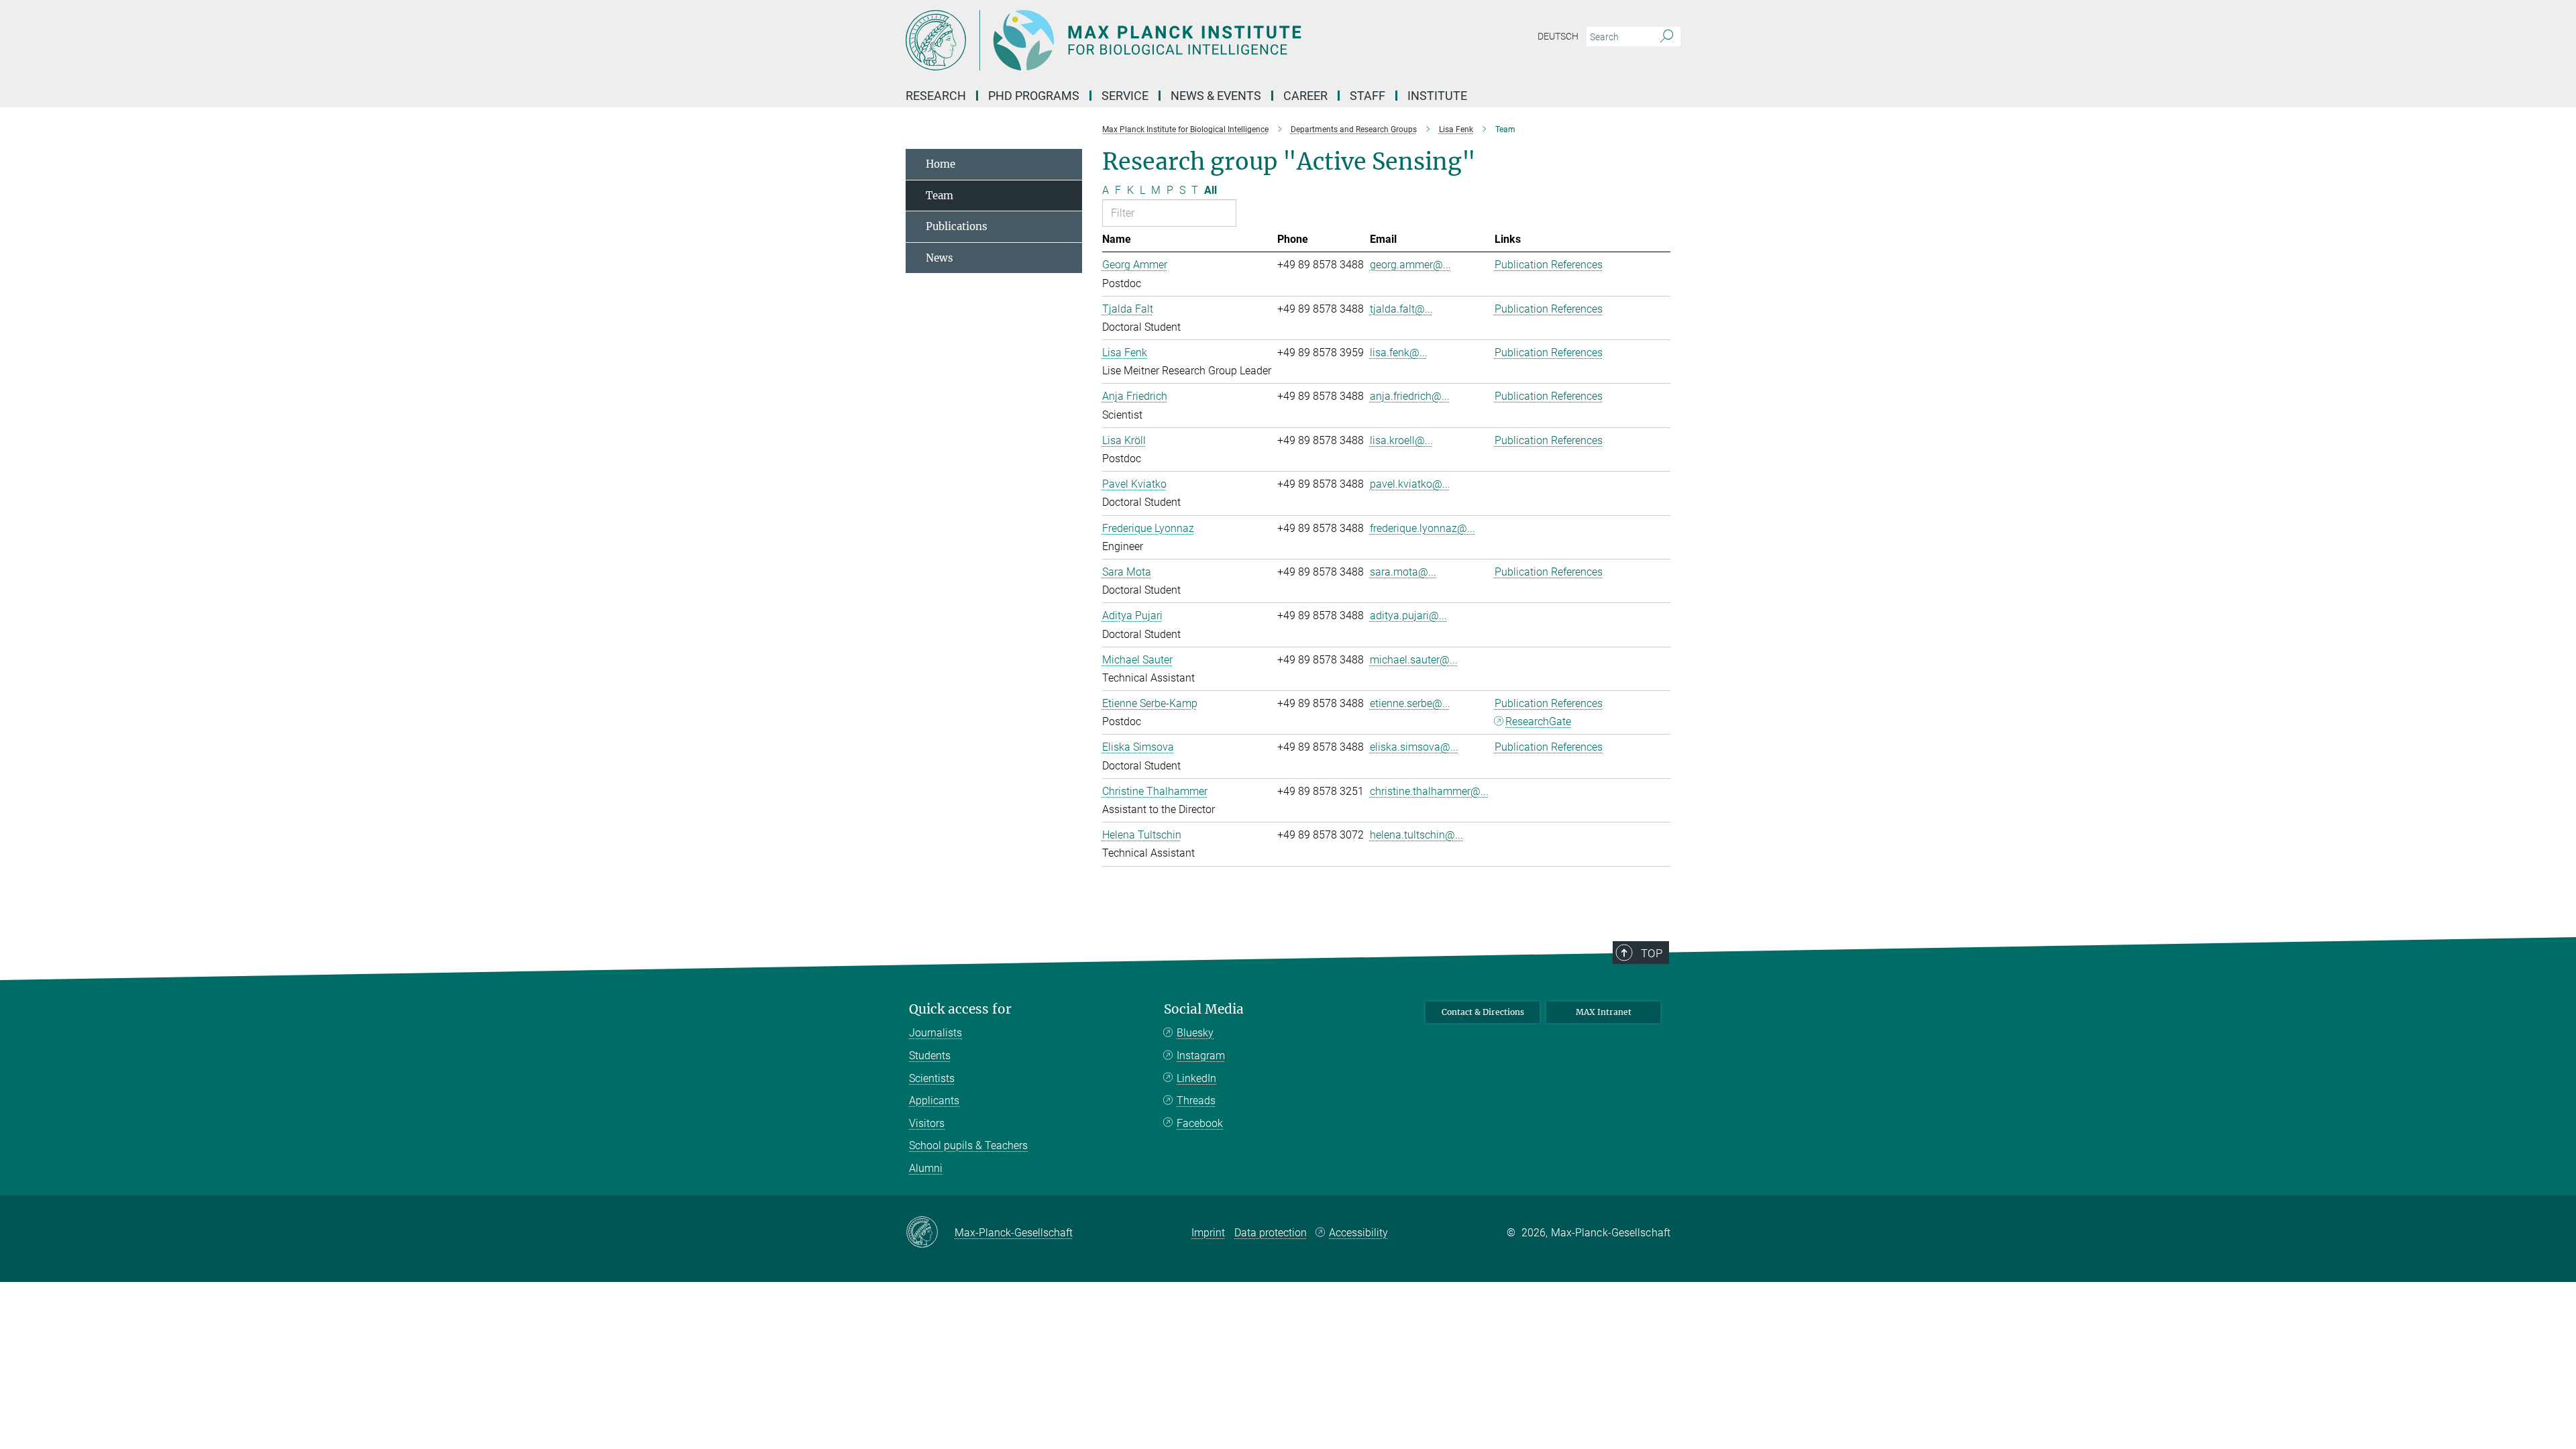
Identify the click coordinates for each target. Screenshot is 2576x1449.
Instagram (1201, 1056)
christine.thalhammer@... (1429, 791)
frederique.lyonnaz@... (1423, 528)
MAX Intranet (1604, 1012)
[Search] (1667, 37)
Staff (1367, 96)
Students (930, 1056)
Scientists (932, 1078)
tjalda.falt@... (1401, 309)
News (940, 258)
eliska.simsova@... (1414, 747)
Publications (957, 226)
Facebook (1200, 1123)
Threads (1196, 1101)
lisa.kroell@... (1401, 440)
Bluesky (1195, 1033)
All (1211, 190)
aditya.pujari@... (1408, 615)
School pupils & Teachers (968, 1145)
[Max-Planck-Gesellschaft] (930, 1233)
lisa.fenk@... (1399, 353)
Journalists (935, 1033)
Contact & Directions (1483, 1012)
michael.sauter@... (1414, 660)
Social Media (1204, 1009)
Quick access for (960, 1009)
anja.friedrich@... (1410, 396)
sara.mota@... (1403, 572)
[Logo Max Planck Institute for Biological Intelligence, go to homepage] (1157, 40)
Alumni (926, 1168)
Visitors (927, 1123)
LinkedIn (1196, 1078)
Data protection (1271, 1233)
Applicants (934, 1101)
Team (940, 196)
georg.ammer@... (1410, 265)
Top (1652, 953)
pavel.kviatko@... (1410, 484)
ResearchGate (1538, 721)
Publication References (1549, 265)
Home (941, 164)
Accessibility (1358, 1233)
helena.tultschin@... (1416, 835)
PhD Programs (1034, 96)
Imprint (1208, 1233)
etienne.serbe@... (1410, 703)
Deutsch (1558, 36)
